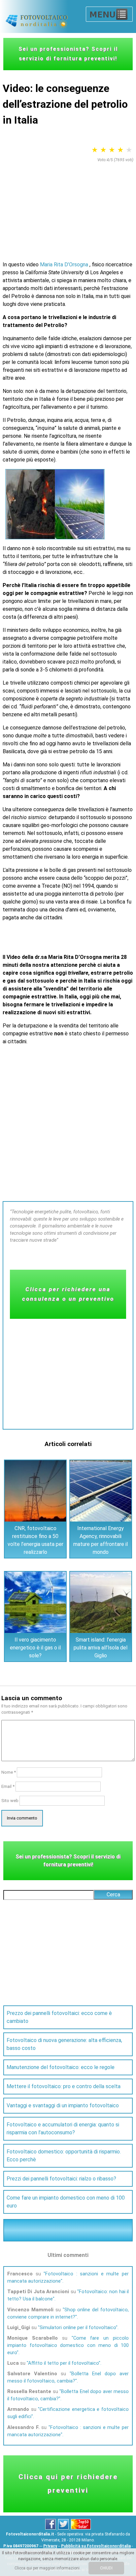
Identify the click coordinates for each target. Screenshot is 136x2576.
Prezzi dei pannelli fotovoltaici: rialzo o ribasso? (61, 2179)
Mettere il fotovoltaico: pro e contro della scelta (64, 2086)
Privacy (50, 2546)
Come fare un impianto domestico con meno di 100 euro (66, 2202)
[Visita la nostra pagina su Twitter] (64, 2528)
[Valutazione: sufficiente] (103, 150)
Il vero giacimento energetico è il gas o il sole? (35, 1648)
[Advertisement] (68, 207)
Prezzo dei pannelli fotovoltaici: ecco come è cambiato (59, 2017)
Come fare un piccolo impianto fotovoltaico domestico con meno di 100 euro (68, 2345)
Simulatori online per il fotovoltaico (78, 2327)
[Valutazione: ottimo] (129, 150)
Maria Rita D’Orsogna (64, 265)
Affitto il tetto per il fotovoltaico (63, 2363)
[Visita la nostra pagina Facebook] (51, 2528)
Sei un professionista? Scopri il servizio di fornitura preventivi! (68, 54)
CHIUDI (106, 2568)
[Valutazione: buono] (120, 150)
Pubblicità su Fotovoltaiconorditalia (96, 2546)
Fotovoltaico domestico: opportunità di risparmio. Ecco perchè (64, 2156)
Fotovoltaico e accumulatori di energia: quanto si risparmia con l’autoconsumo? (63, 2129)
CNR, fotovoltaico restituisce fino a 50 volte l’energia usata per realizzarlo (35, 1540)
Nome (9, 1772)
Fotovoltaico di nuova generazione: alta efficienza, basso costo (64, 2044)
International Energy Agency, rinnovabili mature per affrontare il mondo (101, 1540)
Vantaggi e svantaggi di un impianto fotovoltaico (63, 2105)
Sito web (10, 1801)
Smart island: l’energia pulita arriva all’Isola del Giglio (101, 1648)
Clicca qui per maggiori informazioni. (48, 2568)
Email (8, 1786)
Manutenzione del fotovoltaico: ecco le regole (61, 2067)
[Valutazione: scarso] (95, 150)
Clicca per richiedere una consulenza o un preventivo (68, 1294)
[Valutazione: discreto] (112, 150)
